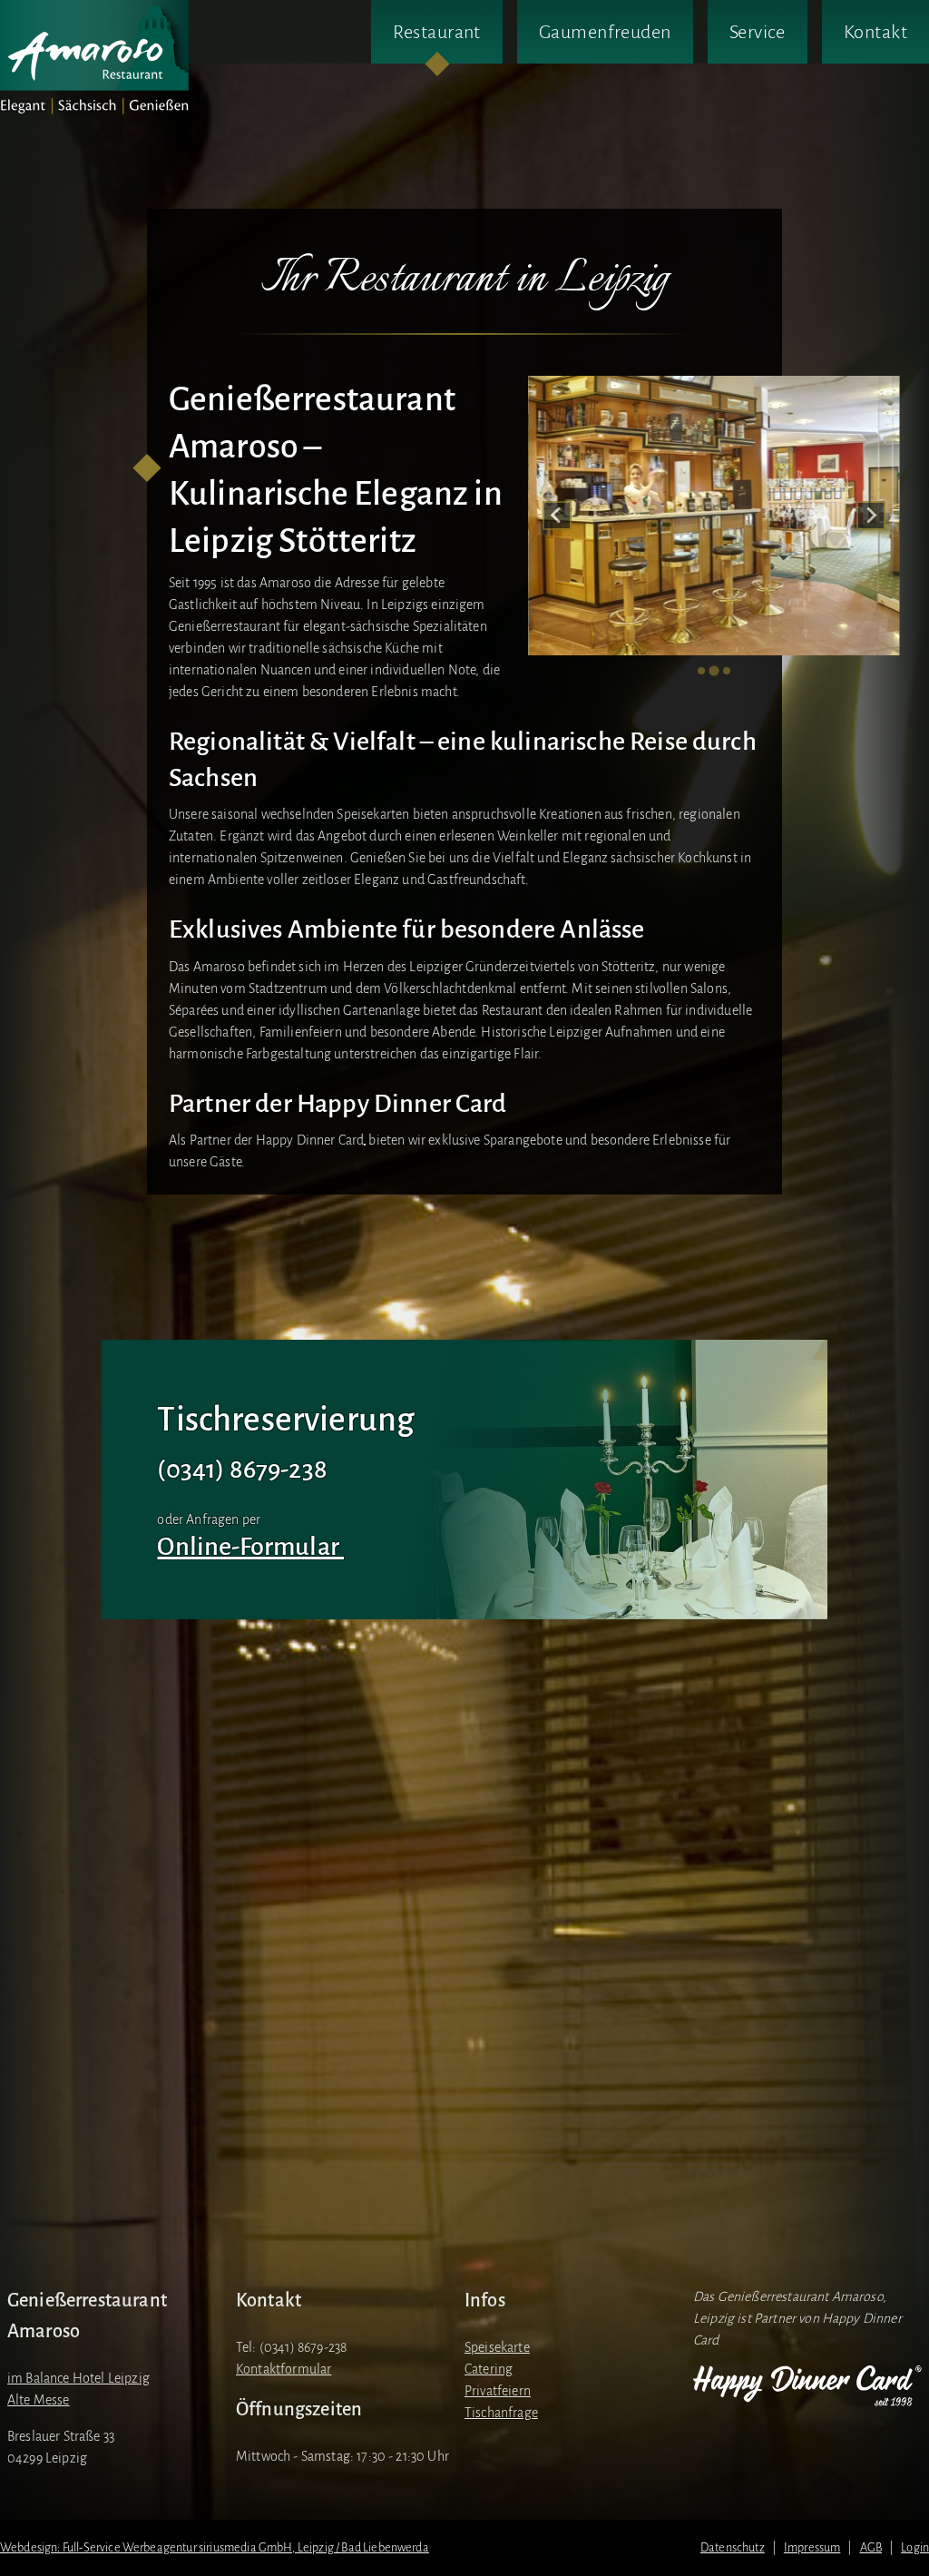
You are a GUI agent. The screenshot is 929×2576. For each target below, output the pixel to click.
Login (915, 2547)
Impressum (812, 2547)
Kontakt (875, 32)
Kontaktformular (284, 2369)
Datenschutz (733, 2547)
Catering (489, 2369)
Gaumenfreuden (605, 32)
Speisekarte (497, 2347)
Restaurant (436, 32)
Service (758, 32)
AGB (871, 2547)
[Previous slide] (557, 516)
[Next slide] (871, 516)
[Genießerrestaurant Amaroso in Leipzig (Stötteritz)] (94, 58)
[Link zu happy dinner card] (807, 2386)
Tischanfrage (501, 2413)
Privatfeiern (498, 2391)
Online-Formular (250, 1547)
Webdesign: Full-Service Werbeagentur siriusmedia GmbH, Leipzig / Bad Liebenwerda (215, 2547)
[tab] (701, 671)
